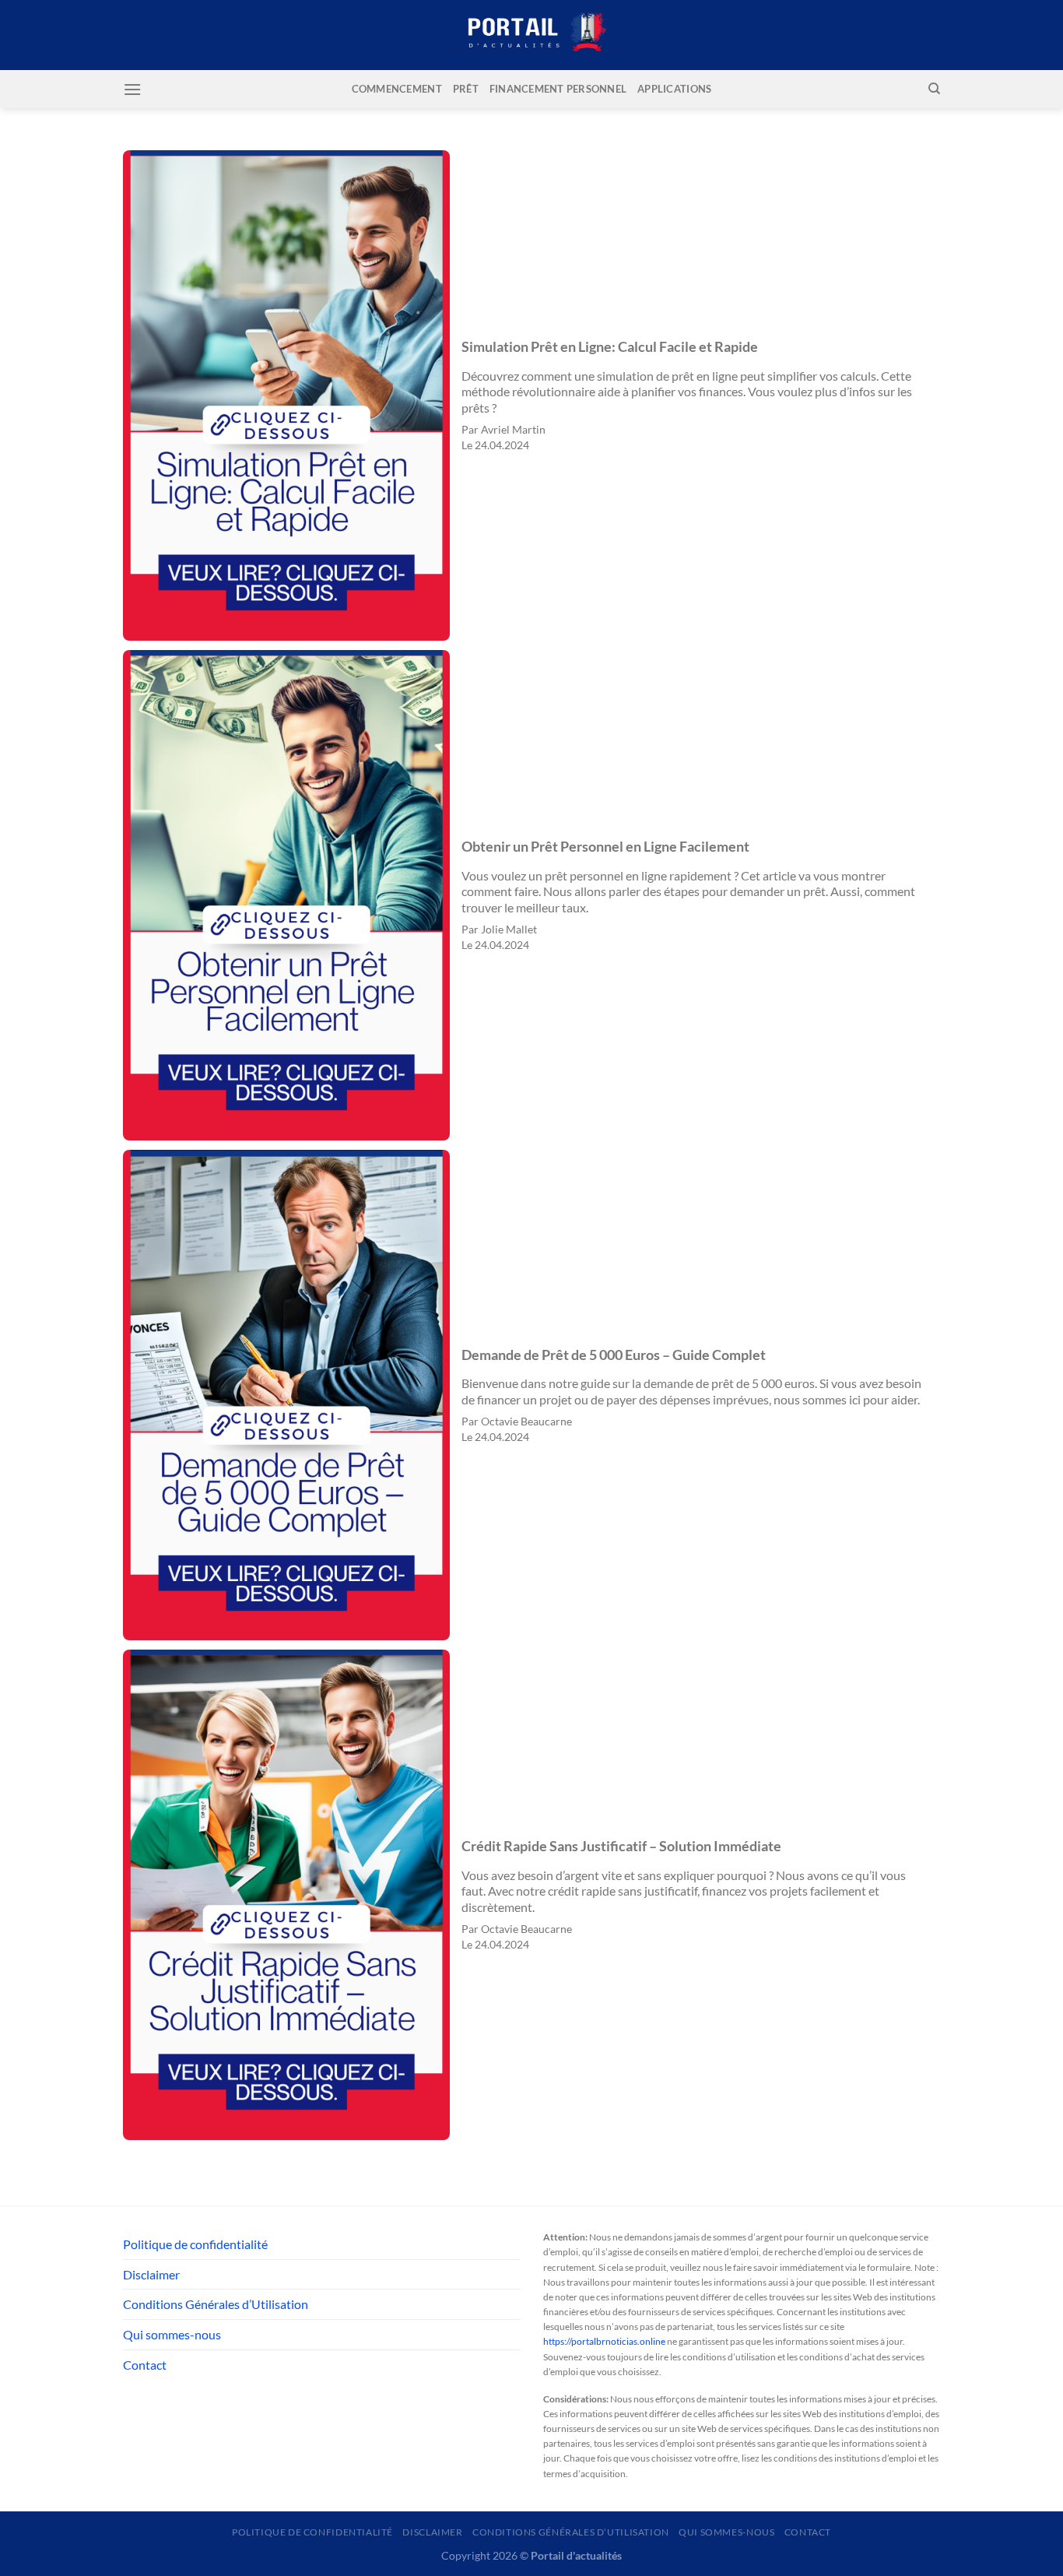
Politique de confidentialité (195, 2244)
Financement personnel (558, 89)
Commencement (397, 89)
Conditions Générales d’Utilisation (216, 2304)
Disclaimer (151, 2274)
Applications (674, 89)
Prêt (466, 89)
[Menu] (132, 89)
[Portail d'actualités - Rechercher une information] (531, 35)
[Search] (934, 89)
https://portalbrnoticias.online (604, 2341)
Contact (145, 2365)
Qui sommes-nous (172, 2334)
